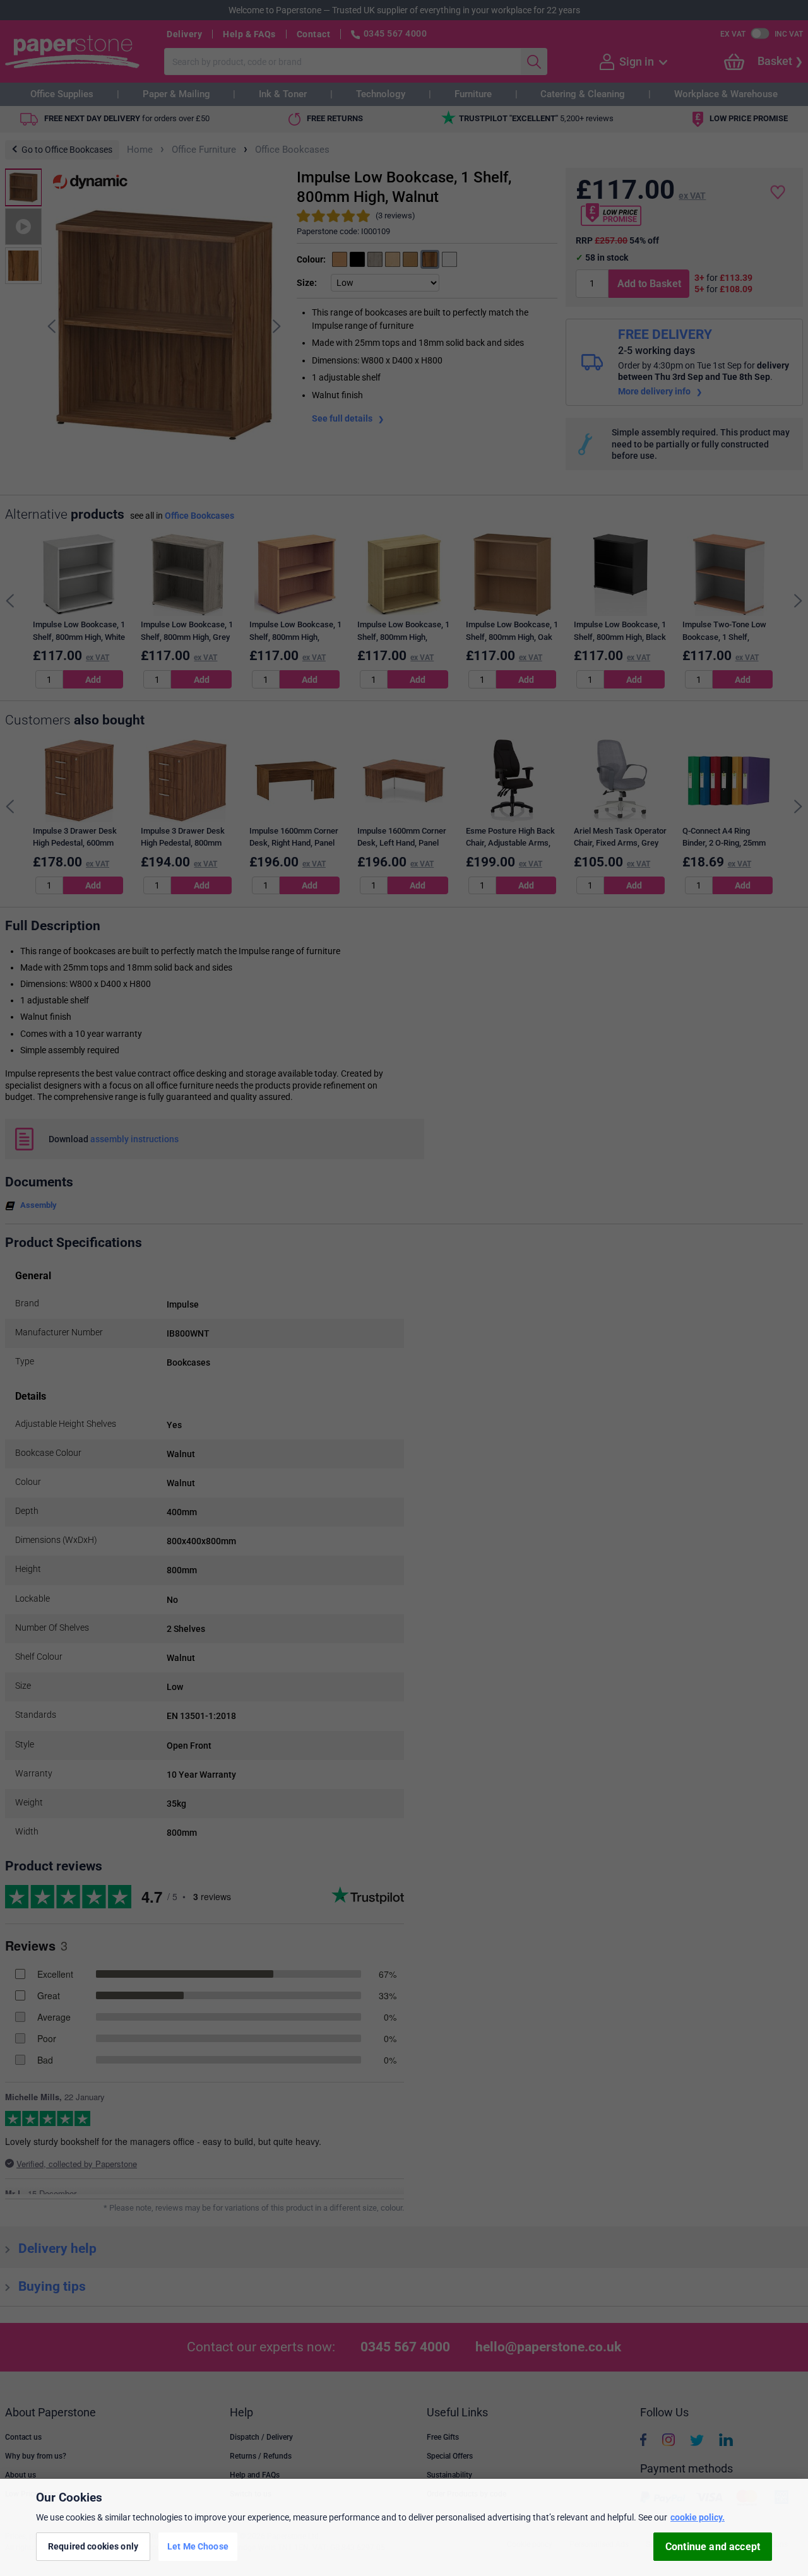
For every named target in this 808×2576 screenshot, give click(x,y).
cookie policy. (698, 2517)
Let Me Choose (198, 2546)
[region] (404, 2527)
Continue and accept (713, 2547)
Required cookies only (93, 2546)
